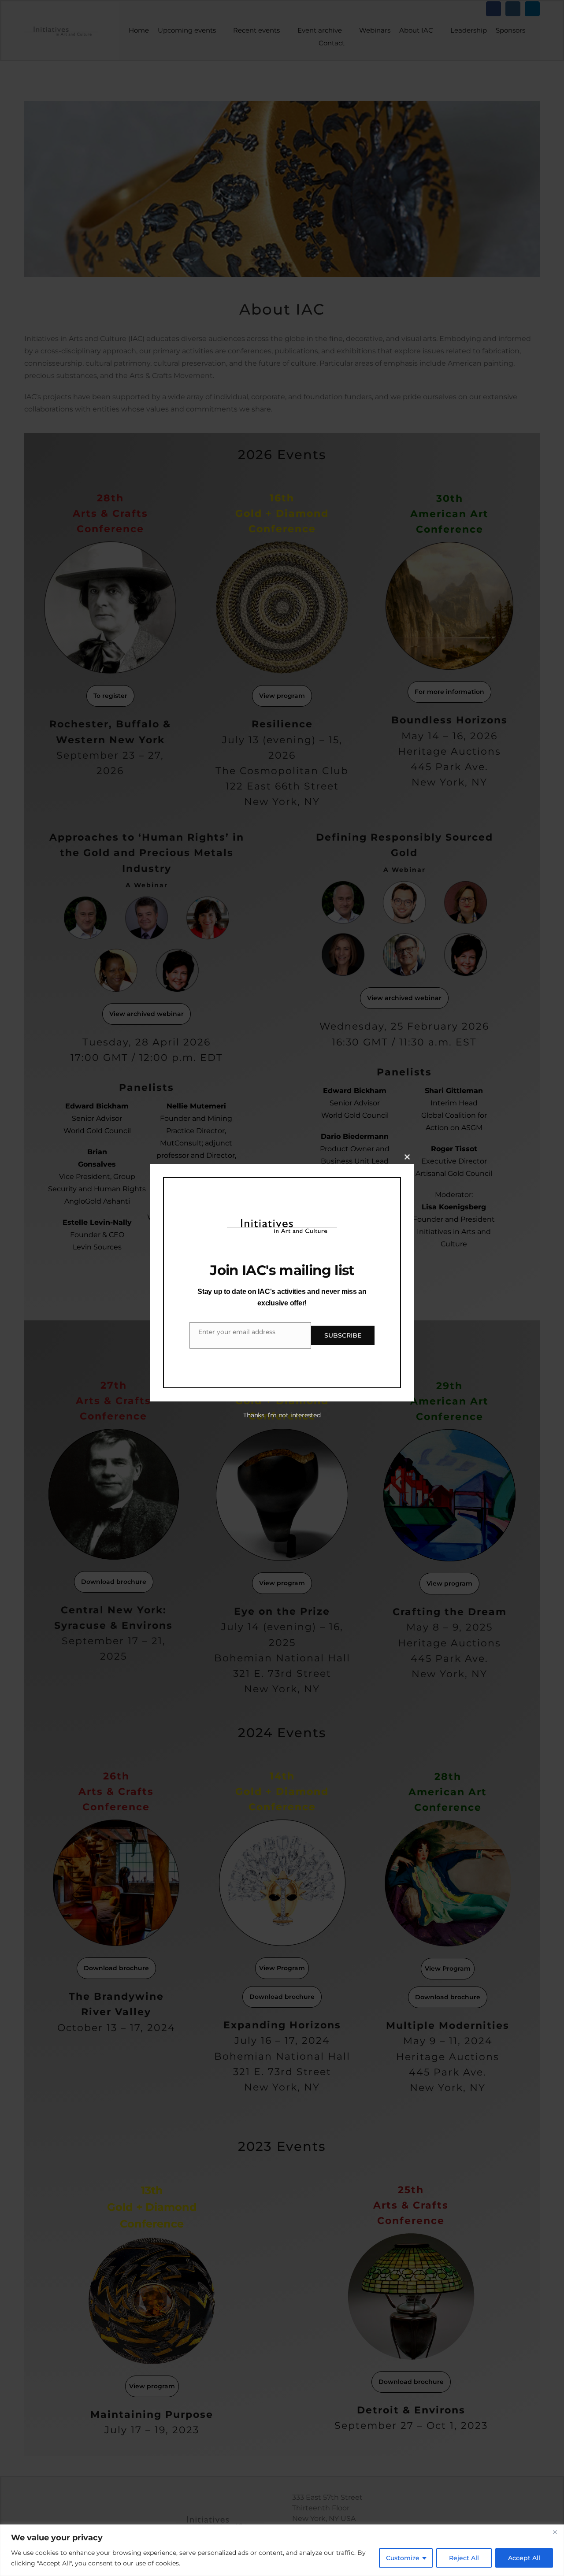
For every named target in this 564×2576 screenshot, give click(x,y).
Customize (403, 2558)
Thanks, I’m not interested (282, 1415)
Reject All (464, 2558)
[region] (282, 2550)
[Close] (555, 2532)
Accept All (524, 2558)
